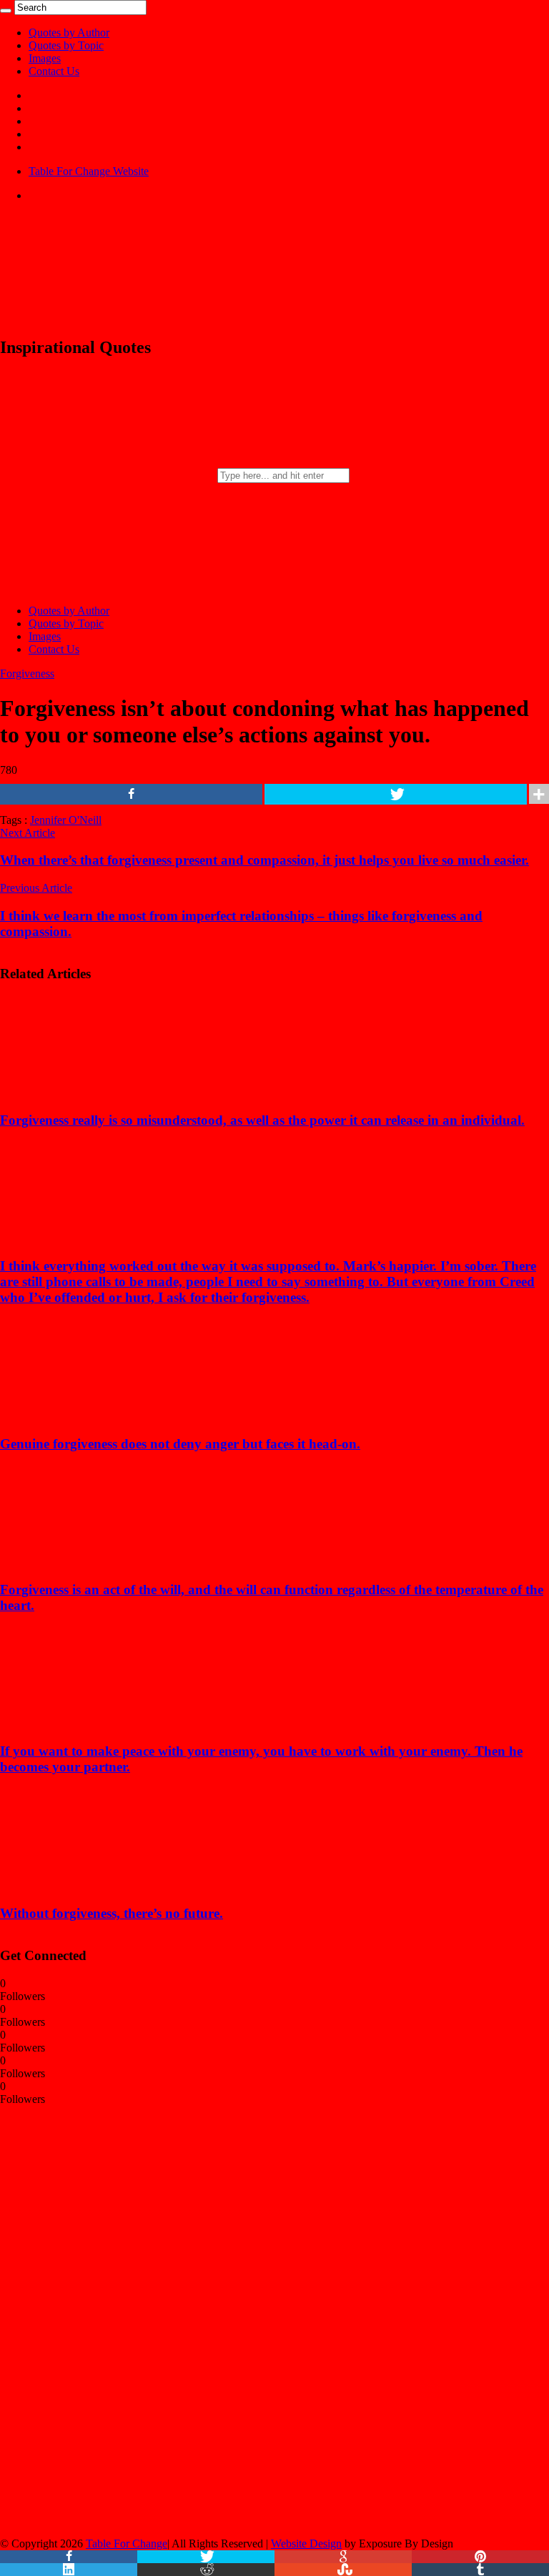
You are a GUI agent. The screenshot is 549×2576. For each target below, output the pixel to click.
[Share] (131, 794)
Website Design (306, 2543)
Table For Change (127, 2543)
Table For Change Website (89, 171)
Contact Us (54, 71)
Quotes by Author (69, 33)
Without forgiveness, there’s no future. (112, 1913)
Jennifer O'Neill (66, 820)
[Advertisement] (107, 2320)
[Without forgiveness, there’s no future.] (94, 1885)
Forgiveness (27, 673)
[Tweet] (396, 794)
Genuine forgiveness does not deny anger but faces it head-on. (180, 1444)
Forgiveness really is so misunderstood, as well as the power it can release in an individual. (262, 1120)
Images (45, 58)
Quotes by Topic (66, 45)
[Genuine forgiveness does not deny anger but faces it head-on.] (94, 1416)
